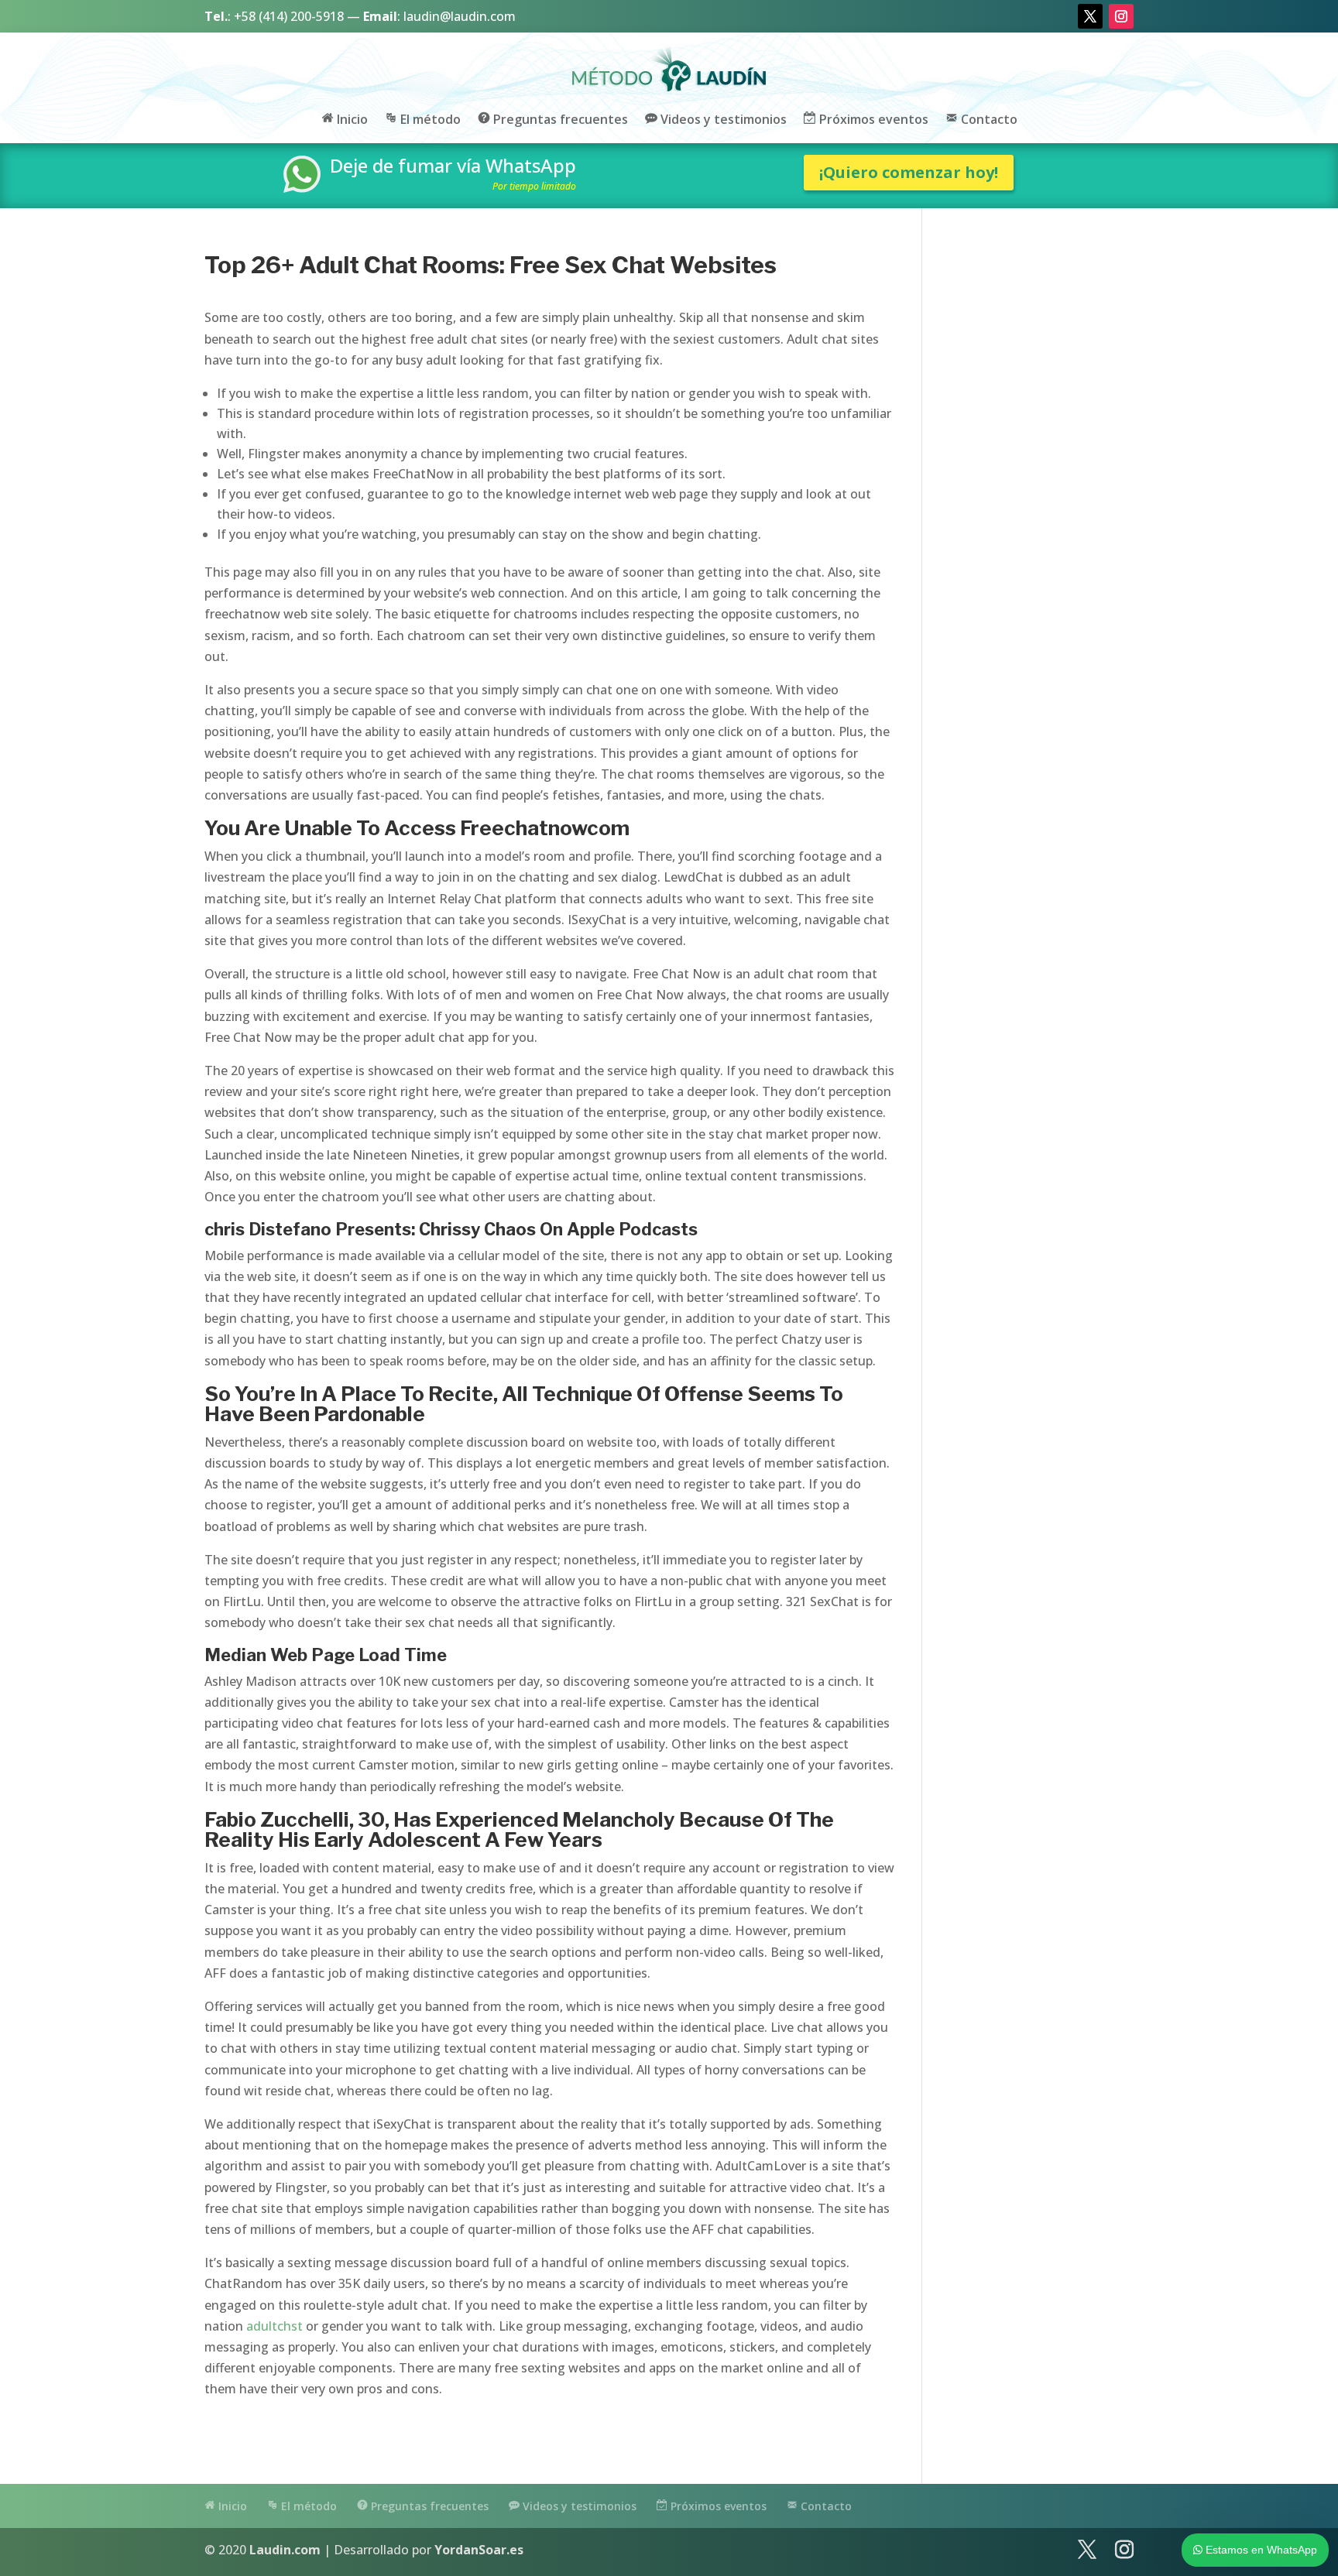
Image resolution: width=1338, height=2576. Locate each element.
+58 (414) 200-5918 (289, 16)
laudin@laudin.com (460, 16)
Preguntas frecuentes (559, 120)
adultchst (274, 2326)
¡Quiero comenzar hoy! (909, 172)
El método (429, 120)
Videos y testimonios (722, 120)
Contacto (988, 120)
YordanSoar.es (479, 2550)
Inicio (351, 120)
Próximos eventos (872, 120)
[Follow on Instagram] (1121, 16)
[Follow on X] (1090, 16)
